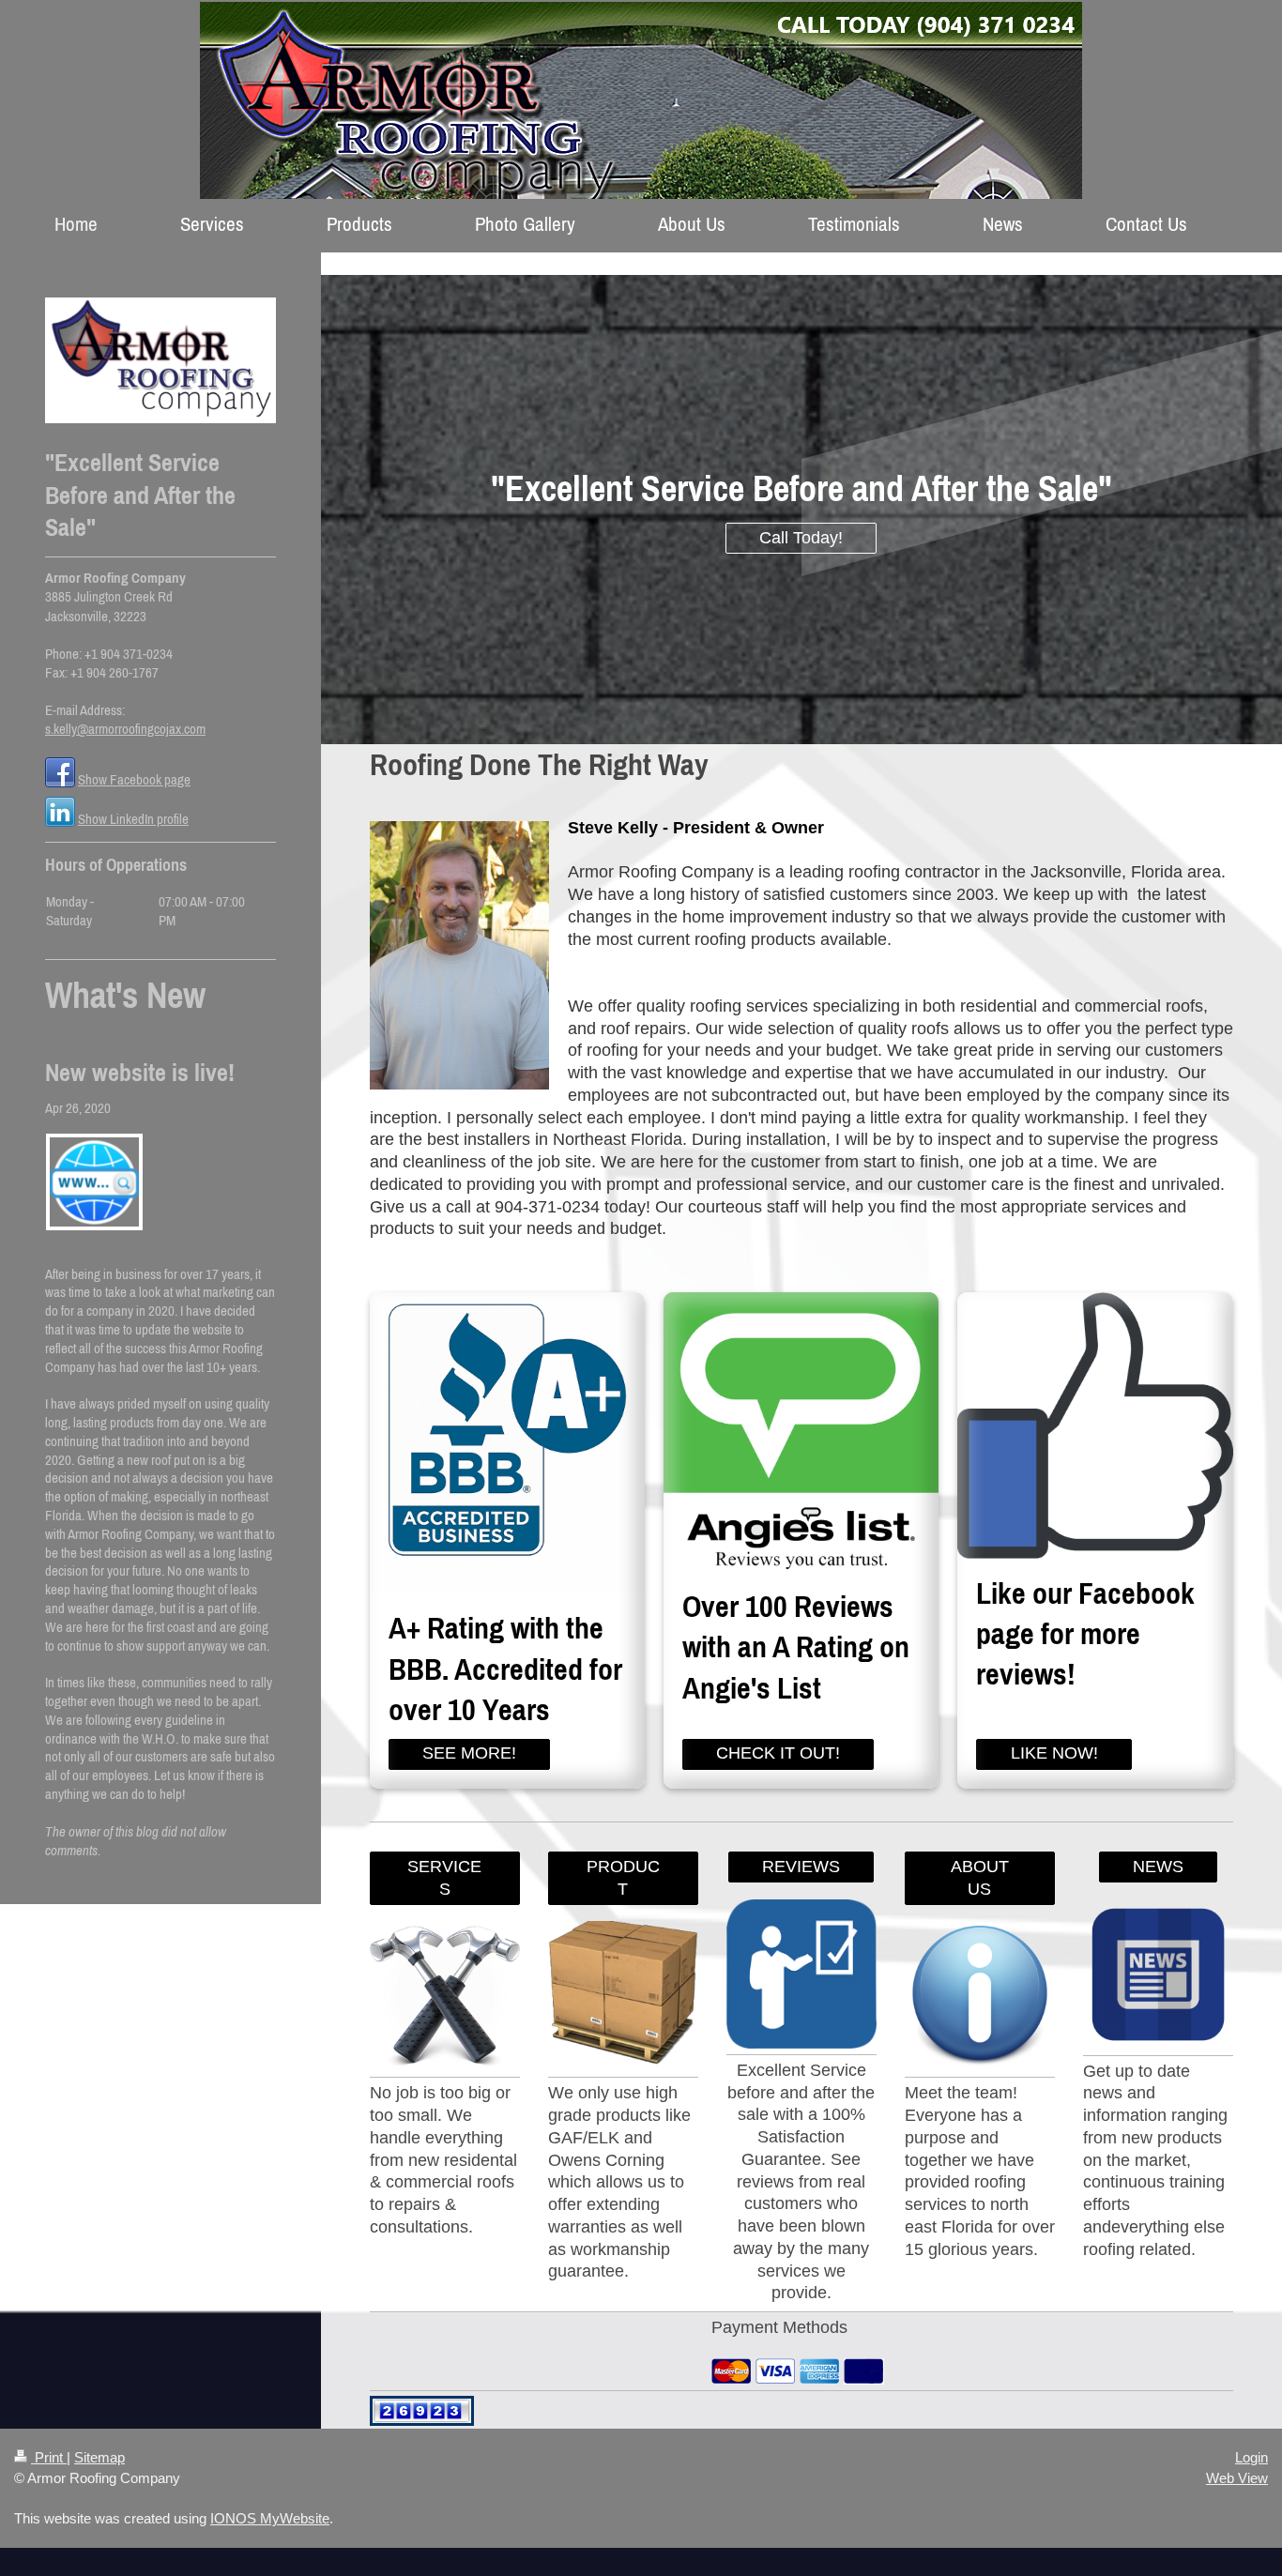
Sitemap (99, 2457)
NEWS (1158, 1867)
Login (1251, 2457)
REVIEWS (801, 1867)
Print (49, 2457)
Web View (1237, 2478)
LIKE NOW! (1054, 1753)
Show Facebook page (134, 779)
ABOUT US (980, 1878)
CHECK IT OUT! (778, 1753)
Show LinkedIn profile (133, 819)
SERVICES (444, 1878)
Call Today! (801, 538)
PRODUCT (623, 1878)
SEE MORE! (469, 1753)
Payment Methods (779, 2327)
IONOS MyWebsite (270, 2518)
